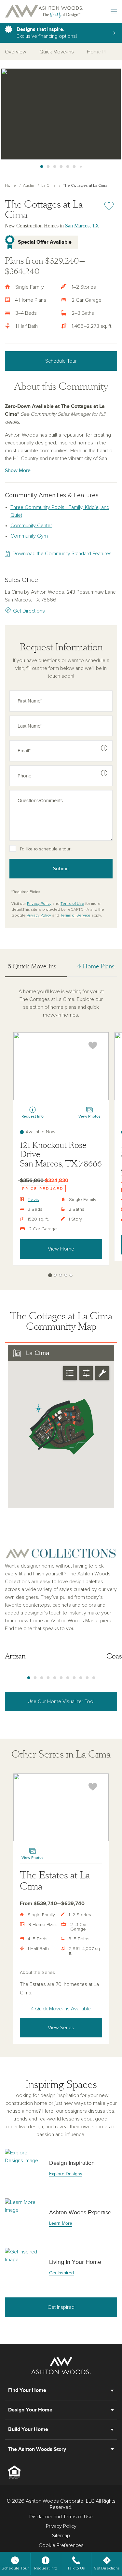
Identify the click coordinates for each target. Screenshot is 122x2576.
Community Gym (29, 536)
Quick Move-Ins (57, 52)
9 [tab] (81, 1678)
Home (10, 186)
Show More (18, 470)
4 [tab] (61, 167)
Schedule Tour (61, 361)
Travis (33, 1200)
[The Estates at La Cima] (61, 1807)
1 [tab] (42, 167)
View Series (61, 2028)
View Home (61, 1249)
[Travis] (61, 1066)
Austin (29, 186)
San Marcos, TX (82, 226)
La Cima (48, 186)
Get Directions (29, 611)
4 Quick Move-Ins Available (61, 2009)
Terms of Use (72, 904)
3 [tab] (55, 167)
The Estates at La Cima (55, 1881)
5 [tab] (68, 167)
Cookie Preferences (61, 2545)
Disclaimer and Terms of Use (61, 2517)
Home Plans (100, 52)
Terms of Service (75, 916)
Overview (16, 52)
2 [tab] (48, 167)
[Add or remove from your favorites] (93, 1045)
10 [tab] (87, 1678)
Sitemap (61, 2536)
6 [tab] (74, 167)
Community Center (31, 526)
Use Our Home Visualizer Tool (61, 1701)
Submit (61, 869)
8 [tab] (74, 1678)
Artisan (15, 1656)
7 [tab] (81, 167)
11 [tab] (94, 1678)
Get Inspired (61, 2307)
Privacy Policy (39, 904)
